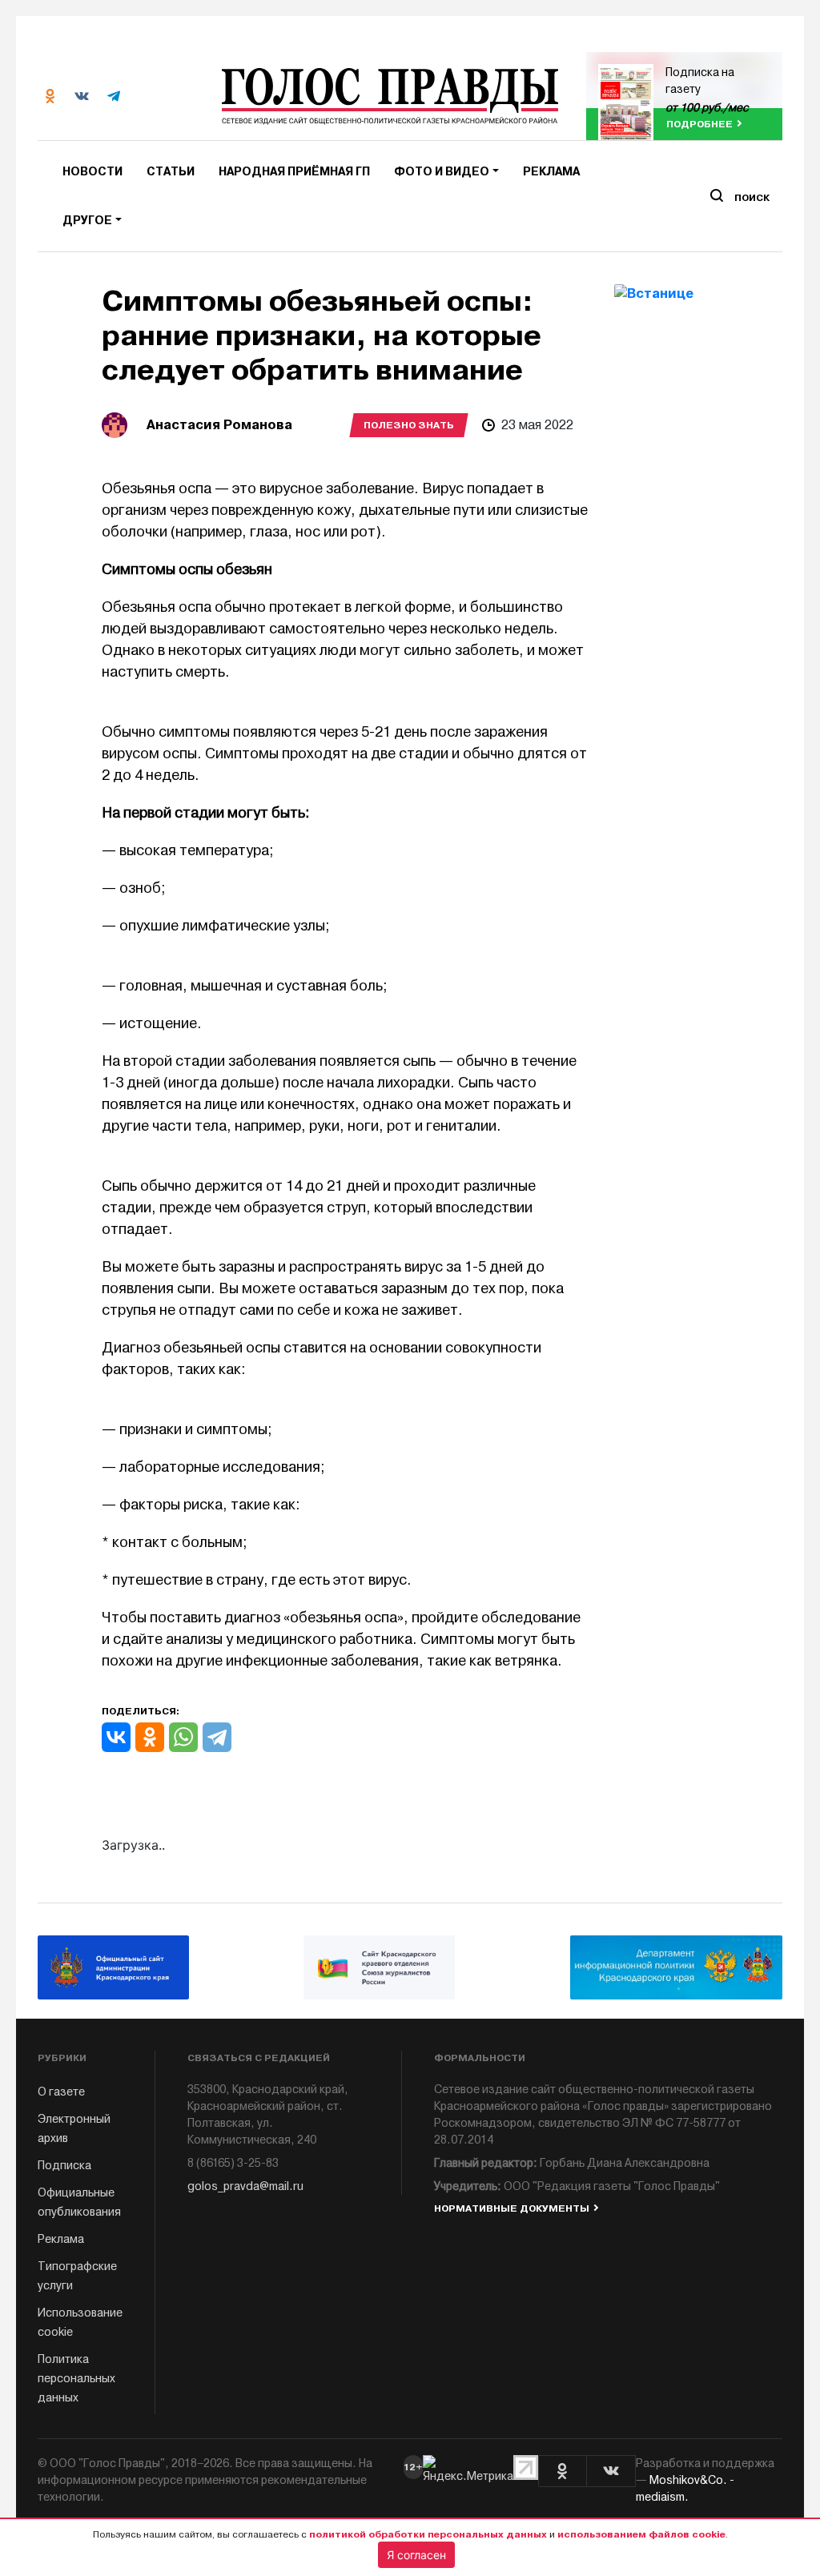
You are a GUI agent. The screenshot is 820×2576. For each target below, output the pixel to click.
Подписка (64, 2166)
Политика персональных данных (76, 2379)
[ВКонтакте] (116, 1737)
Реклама (551, 172)
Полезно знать (409, 425)
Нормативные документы (512, 2208)
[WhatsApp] (183, 1737)
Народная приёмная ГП (294, 172)
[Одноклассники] (150, 1737)
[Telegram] (217, 1737)
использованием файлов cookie (641, 2534)
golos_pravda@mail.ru (245, 2186)
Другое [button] (87, 221)
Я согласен (416, 2555)
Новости (92, 172)
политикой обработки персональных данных (428, 2534)
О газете (61, 2092)
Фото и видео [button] (442, 172)
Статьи (171, 172)
